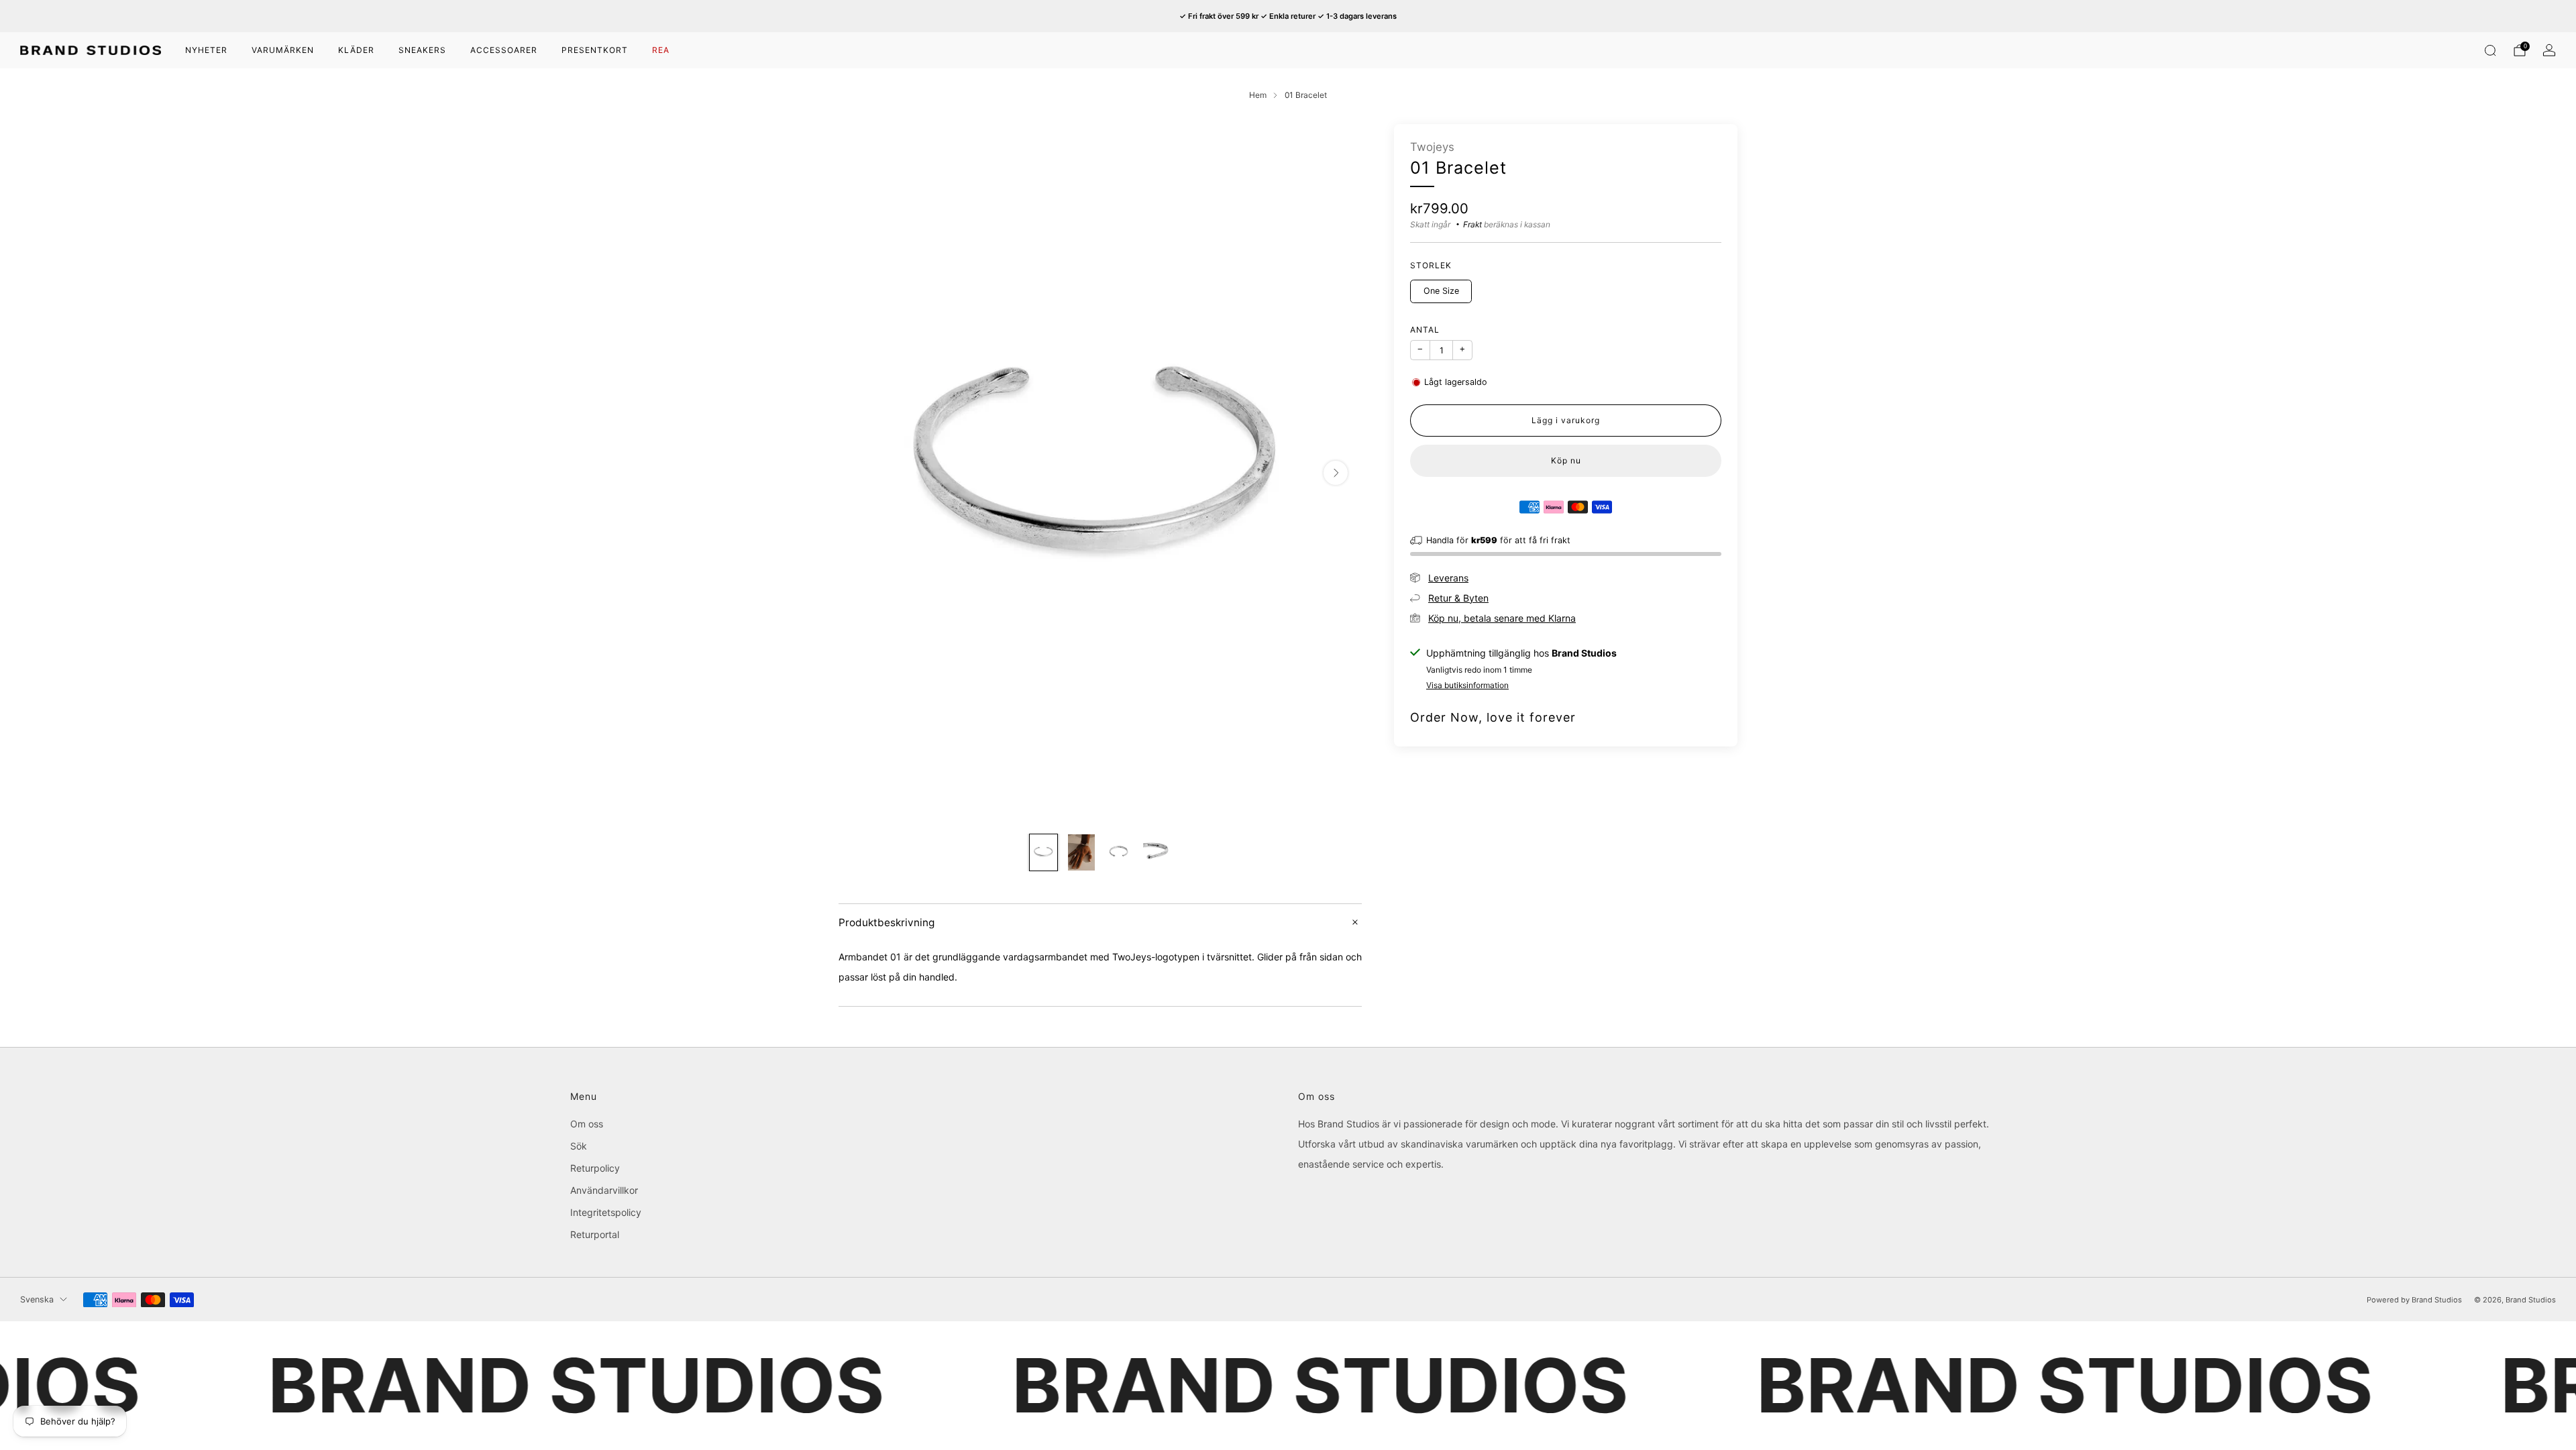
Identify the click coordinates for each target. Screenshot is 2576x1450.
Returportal (595, 1234)
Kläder (356, 50)
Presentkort (595, 50)
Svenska (37, 1299)
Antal (1425, 330)
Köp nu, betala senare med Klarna (1502, 618)
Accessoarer (504, 50)
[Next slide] (1336, 473)
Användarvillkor (604, 1190)
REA (661, 50)
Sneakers (422, 50)
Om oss (587, 1124)
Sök (579, 1146)
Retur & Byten (1458, 598)
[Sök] (2490, 50)
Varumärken (283, 50)
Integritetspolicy (606, 1212)
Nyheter (206, 50)
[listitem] (1288, 16)
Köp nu (1566, 460)
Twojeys (1432, 147)
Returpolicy (595, 1168)
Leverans (1448, 578)
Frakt (1472, 224)
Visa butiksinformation (1467, 685)
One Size (1441, 291)
